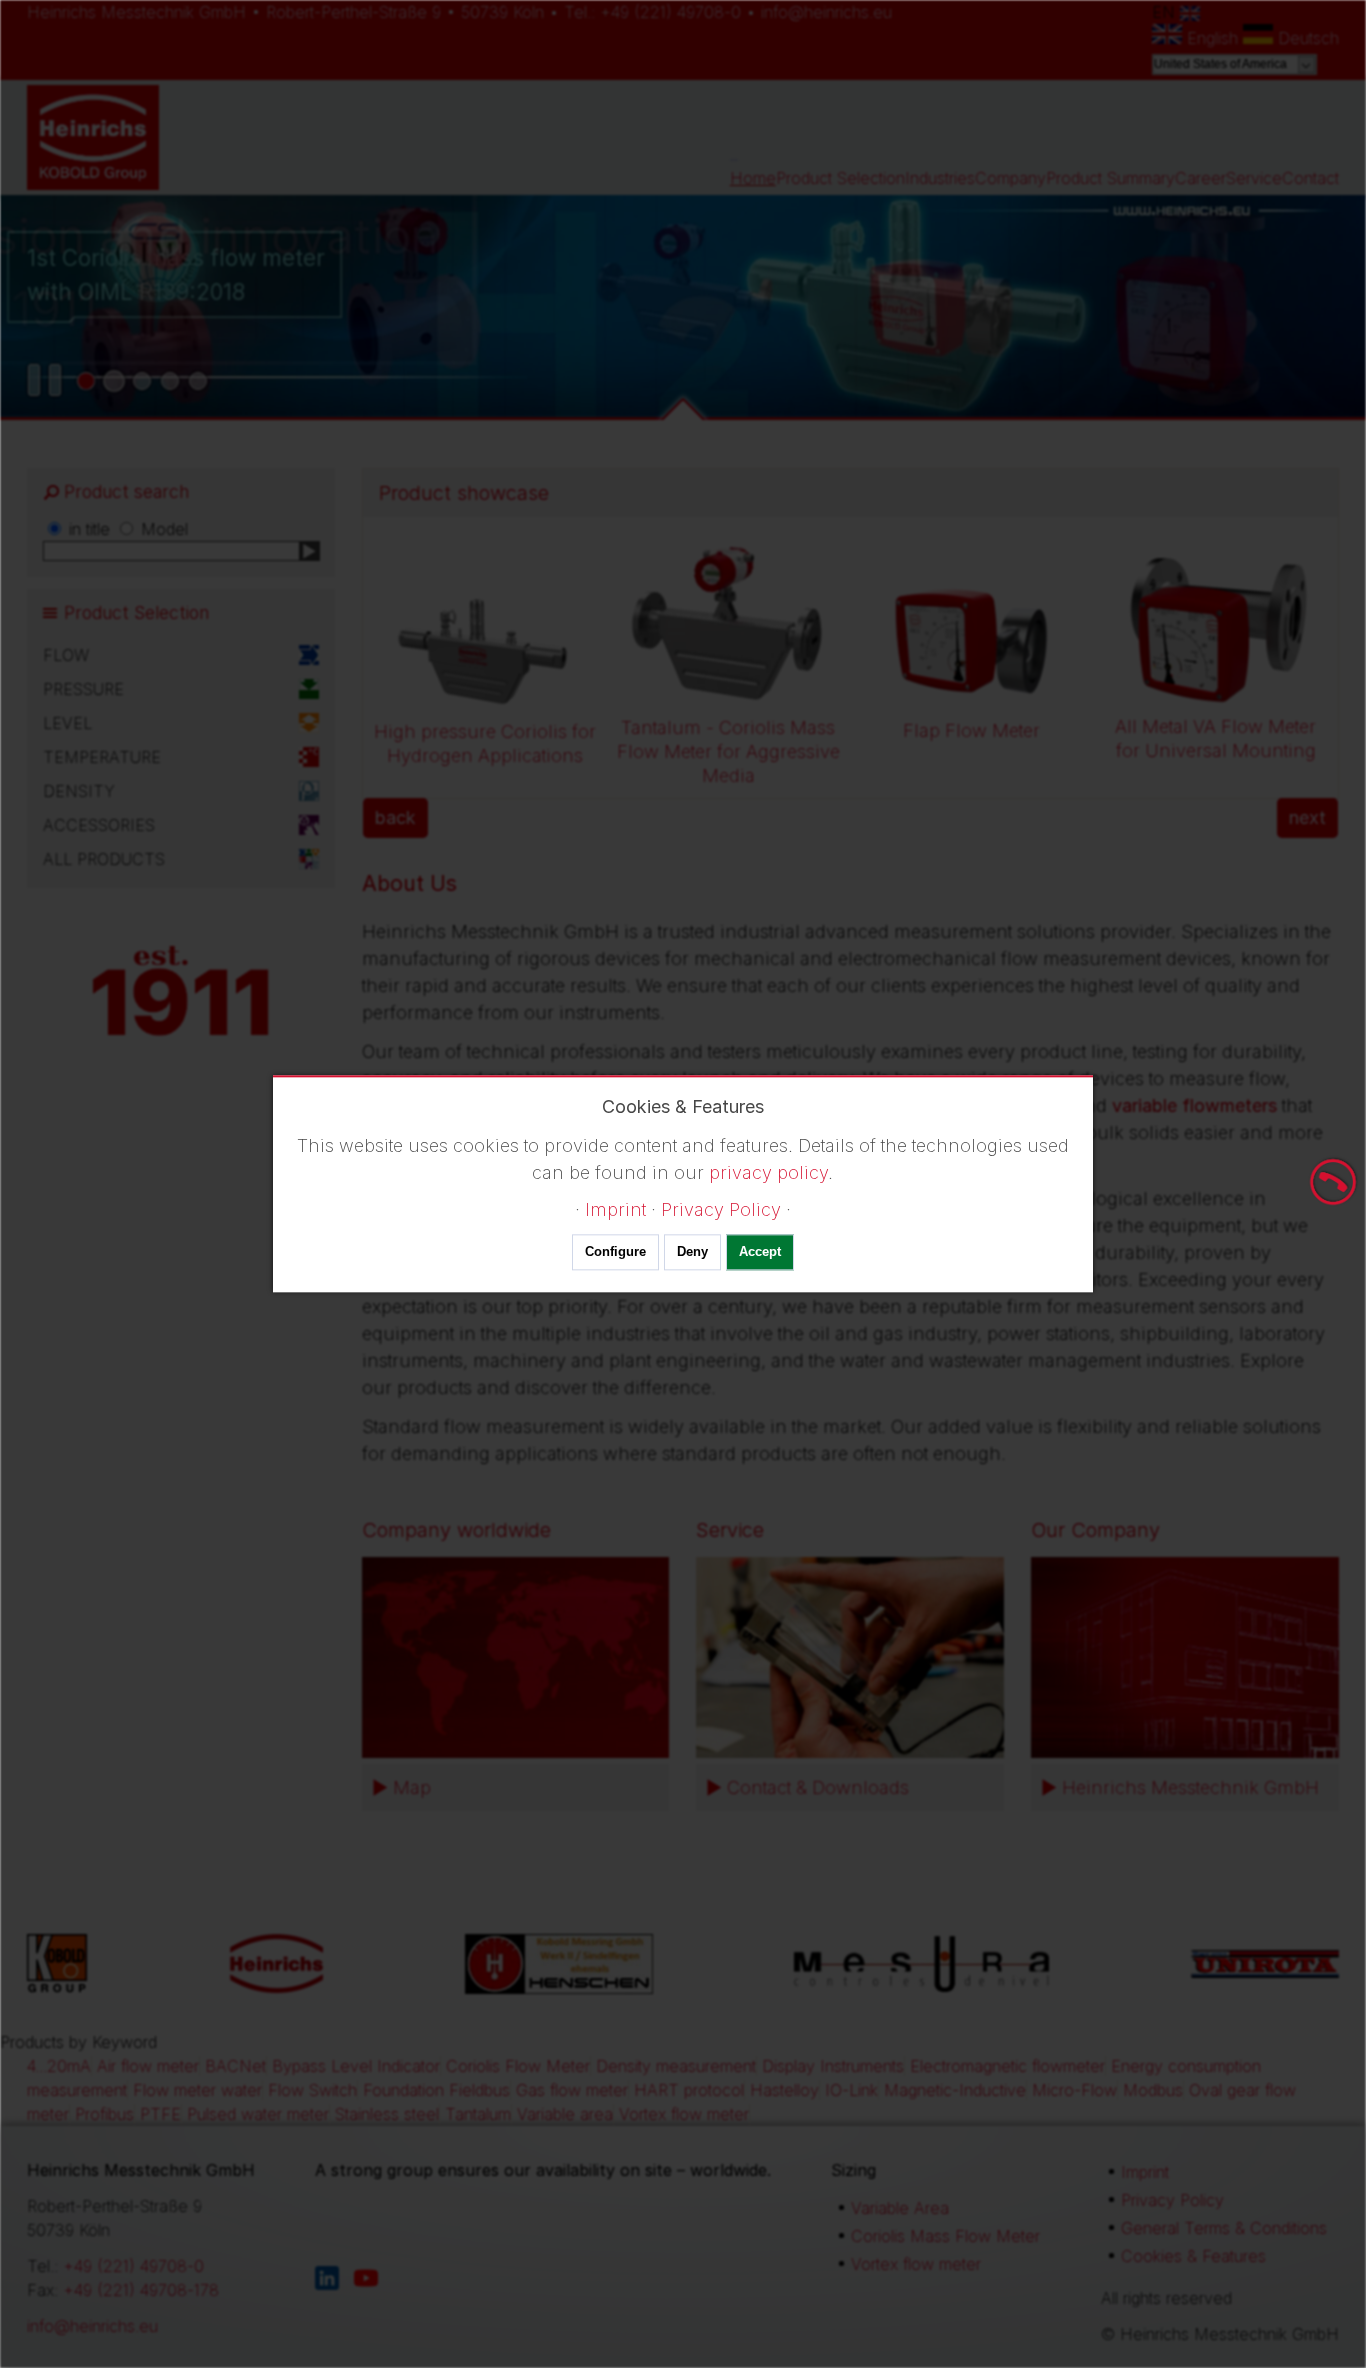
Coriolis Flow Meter (518, 2066)
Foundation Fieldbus (436, 2090)
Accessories (99, 825)
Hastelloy (784, 2090)
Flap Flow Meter (971, 730)
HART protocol (689, 2090)
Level (67, 723)
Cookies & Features (1193, 2256)
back (395, 817)
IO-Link (851, 2090)
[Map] (516, 1657)
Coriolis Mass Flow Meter (945, 2236)
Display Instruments (833, 2066)
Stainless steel (387, 2114)
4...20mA (59, 2066)
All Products (104, 859)
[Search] (309, 551)
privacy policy (768, 1172)
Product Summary (1110, 178)
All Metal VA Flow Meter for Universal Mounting (1215, 738)
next (1307, 817)
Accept (760, 1252)
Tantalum (478, 2114)
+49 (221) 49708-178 (141, 2290)
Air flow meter (148, 2066)
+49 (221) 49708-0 (670, 12)
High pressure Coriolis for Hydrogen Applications (485, 743)
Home (753, 178)
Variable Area (900, 2208)
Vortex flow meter (684, 2114)
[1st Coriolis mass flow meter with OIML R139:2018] (86, 381)
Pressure (83, 689)
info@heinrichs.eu (826, 12)
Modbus (1153, 2090)
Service (1254, 178)
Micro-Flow (1074, 2090)
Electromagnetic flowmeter (1007, 2066)
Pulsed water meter (258, 2114)
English (1212, 38)
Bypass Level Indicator (356, 2066)
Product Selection (840, 178)
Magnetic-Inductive (955, 2090)
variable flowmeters (1194, 1105)
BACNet (235, 2066)
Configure (615, 1252)
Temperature (102, 757)
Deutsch (1306, 38)
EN (1166, 12)
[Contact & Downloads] (850, 1657)
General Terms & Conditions (1224, 2228)
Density (79, 791)
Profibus (104, 2114)
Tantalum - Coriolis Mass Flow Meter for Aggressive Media (728, 751)
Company (1010, 178)
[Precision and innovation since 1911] (114, 381)
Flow (66, 655)
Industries (940, 178)
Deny (692, 1252)
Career (1200, 178)
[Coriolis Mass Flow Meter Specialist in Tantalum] (170, 381)
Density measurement (676, 2066)
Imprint (1145, 2172)
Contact (1310, 178)
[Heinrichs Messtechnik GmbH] (1185, 1657)
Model (164, 529)
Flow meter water (197, 2090)
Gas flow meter (572, 2090)
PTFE (160, 2114)
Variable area (565, 2114)
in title (89, 529)
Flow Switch (312, 2090)
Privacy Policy (1172, 2200)
